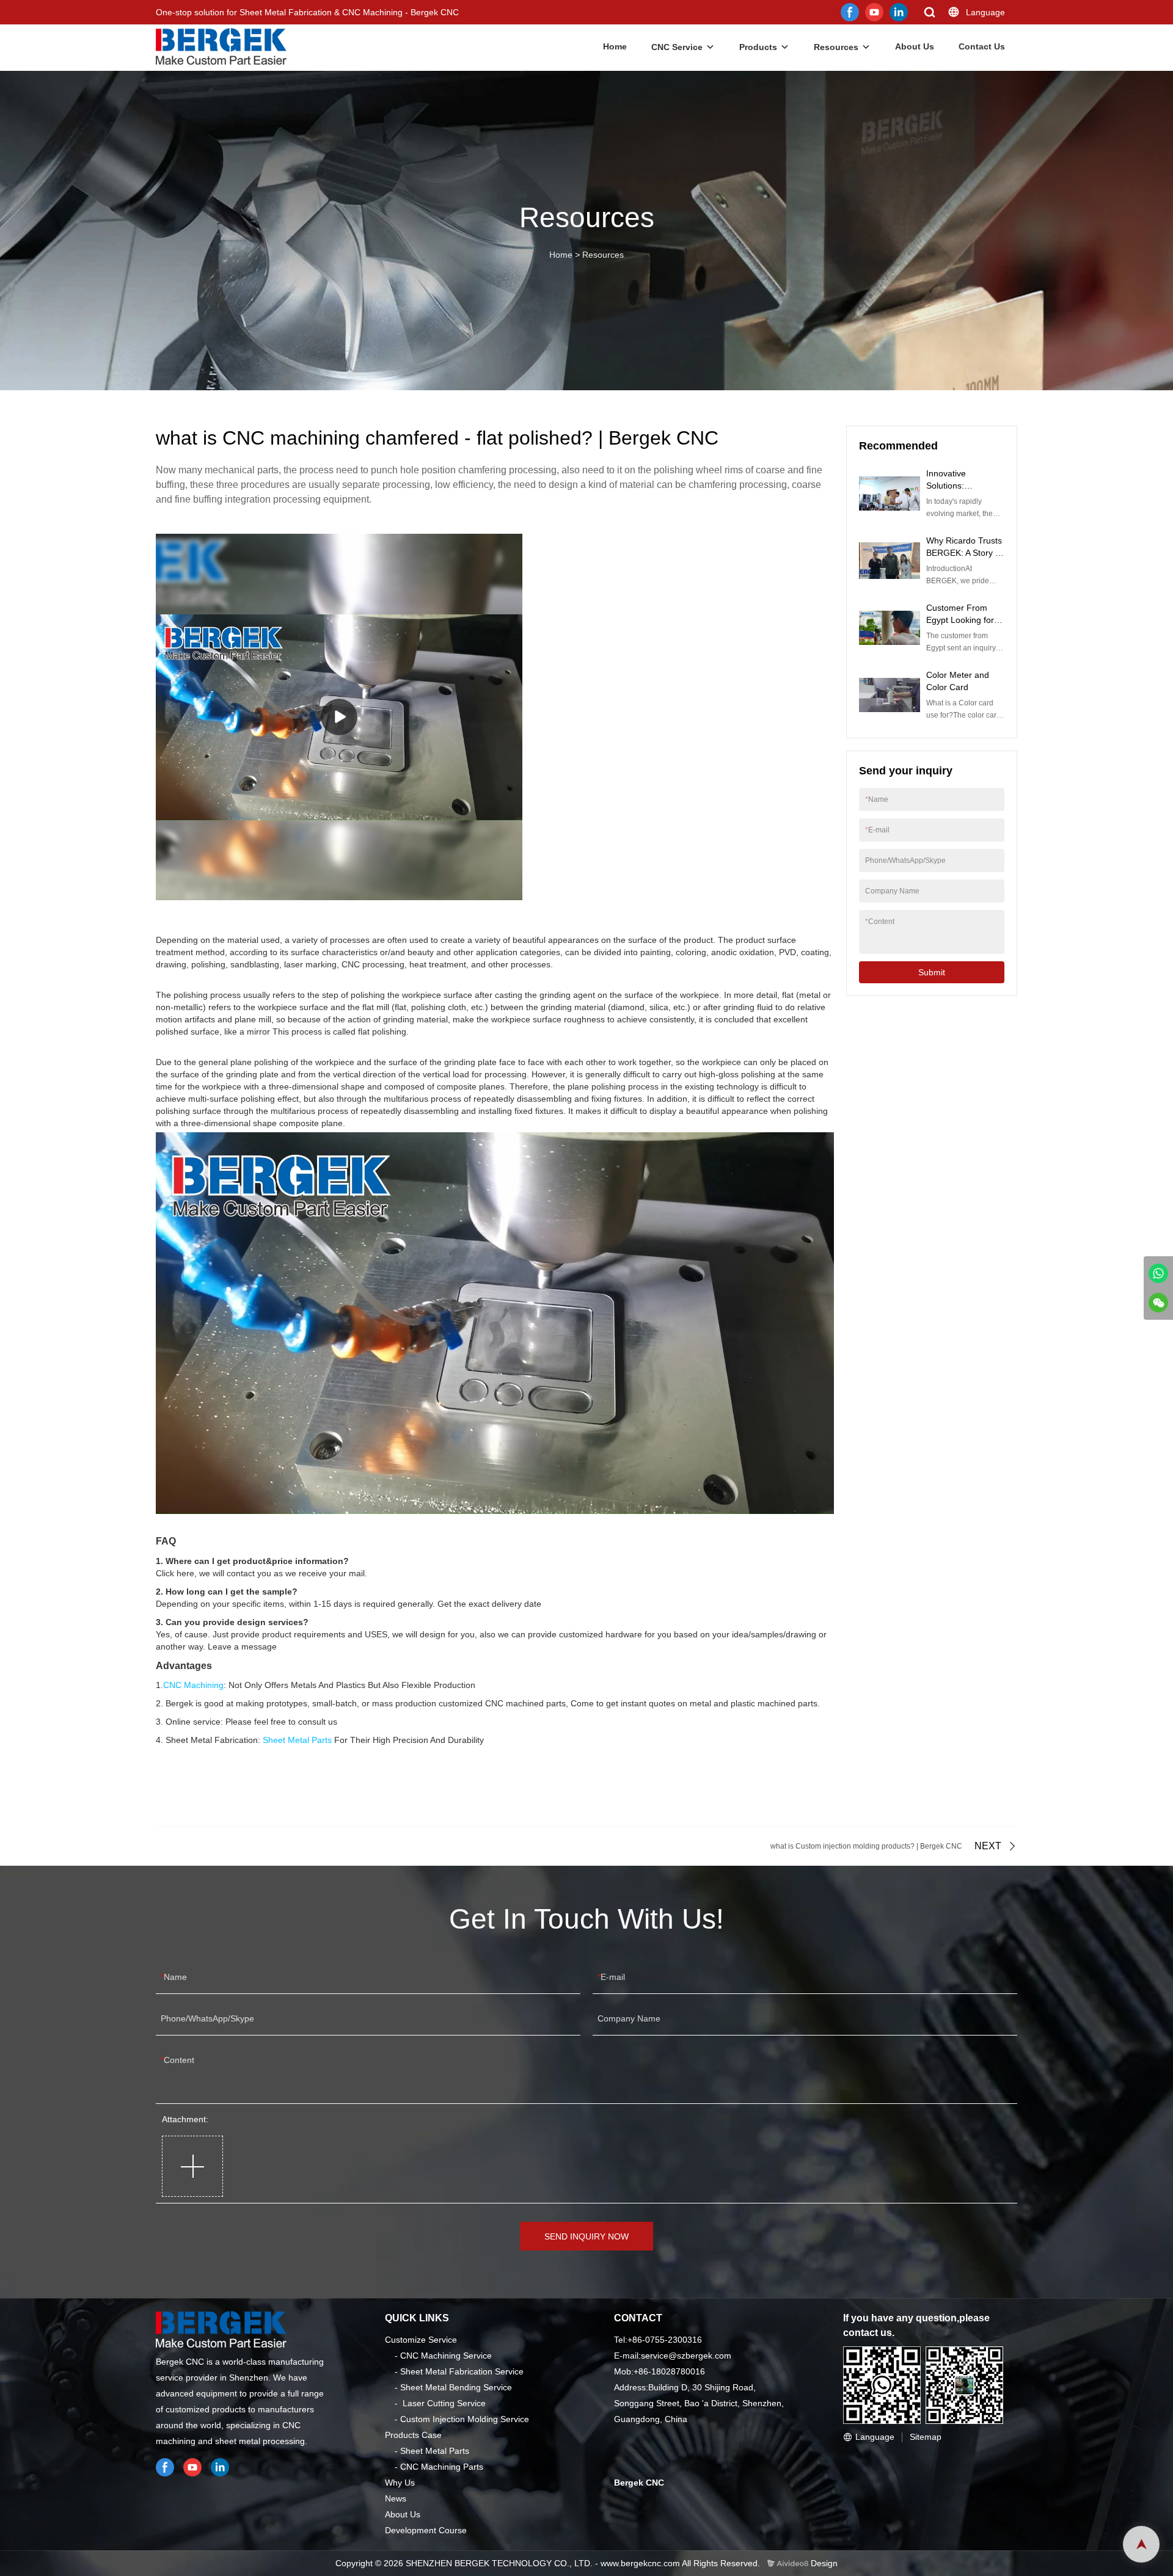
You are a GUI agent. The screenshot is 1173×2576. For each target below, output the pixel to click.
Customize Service (421, 2340)
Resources (836, 47)
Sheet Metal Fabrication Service (462, 2371)
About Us (915, 46)
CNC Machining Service (446, 2356)
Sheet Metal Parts (297, 1740)
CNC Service (677, 47)
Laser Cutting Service (444, 2403)
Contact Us (982, 46)
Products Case (413, 2435)
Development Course (426, 2530)
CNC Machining (193, 1685)
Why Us (400, 2483)
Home (615, 46)
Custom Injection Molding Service (465, 2419)
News (396, 2498)
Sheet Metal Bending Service (456, 2387)
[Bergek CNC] (1158, 1273)
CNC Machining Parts (442, 2467)
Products (758, 47)
